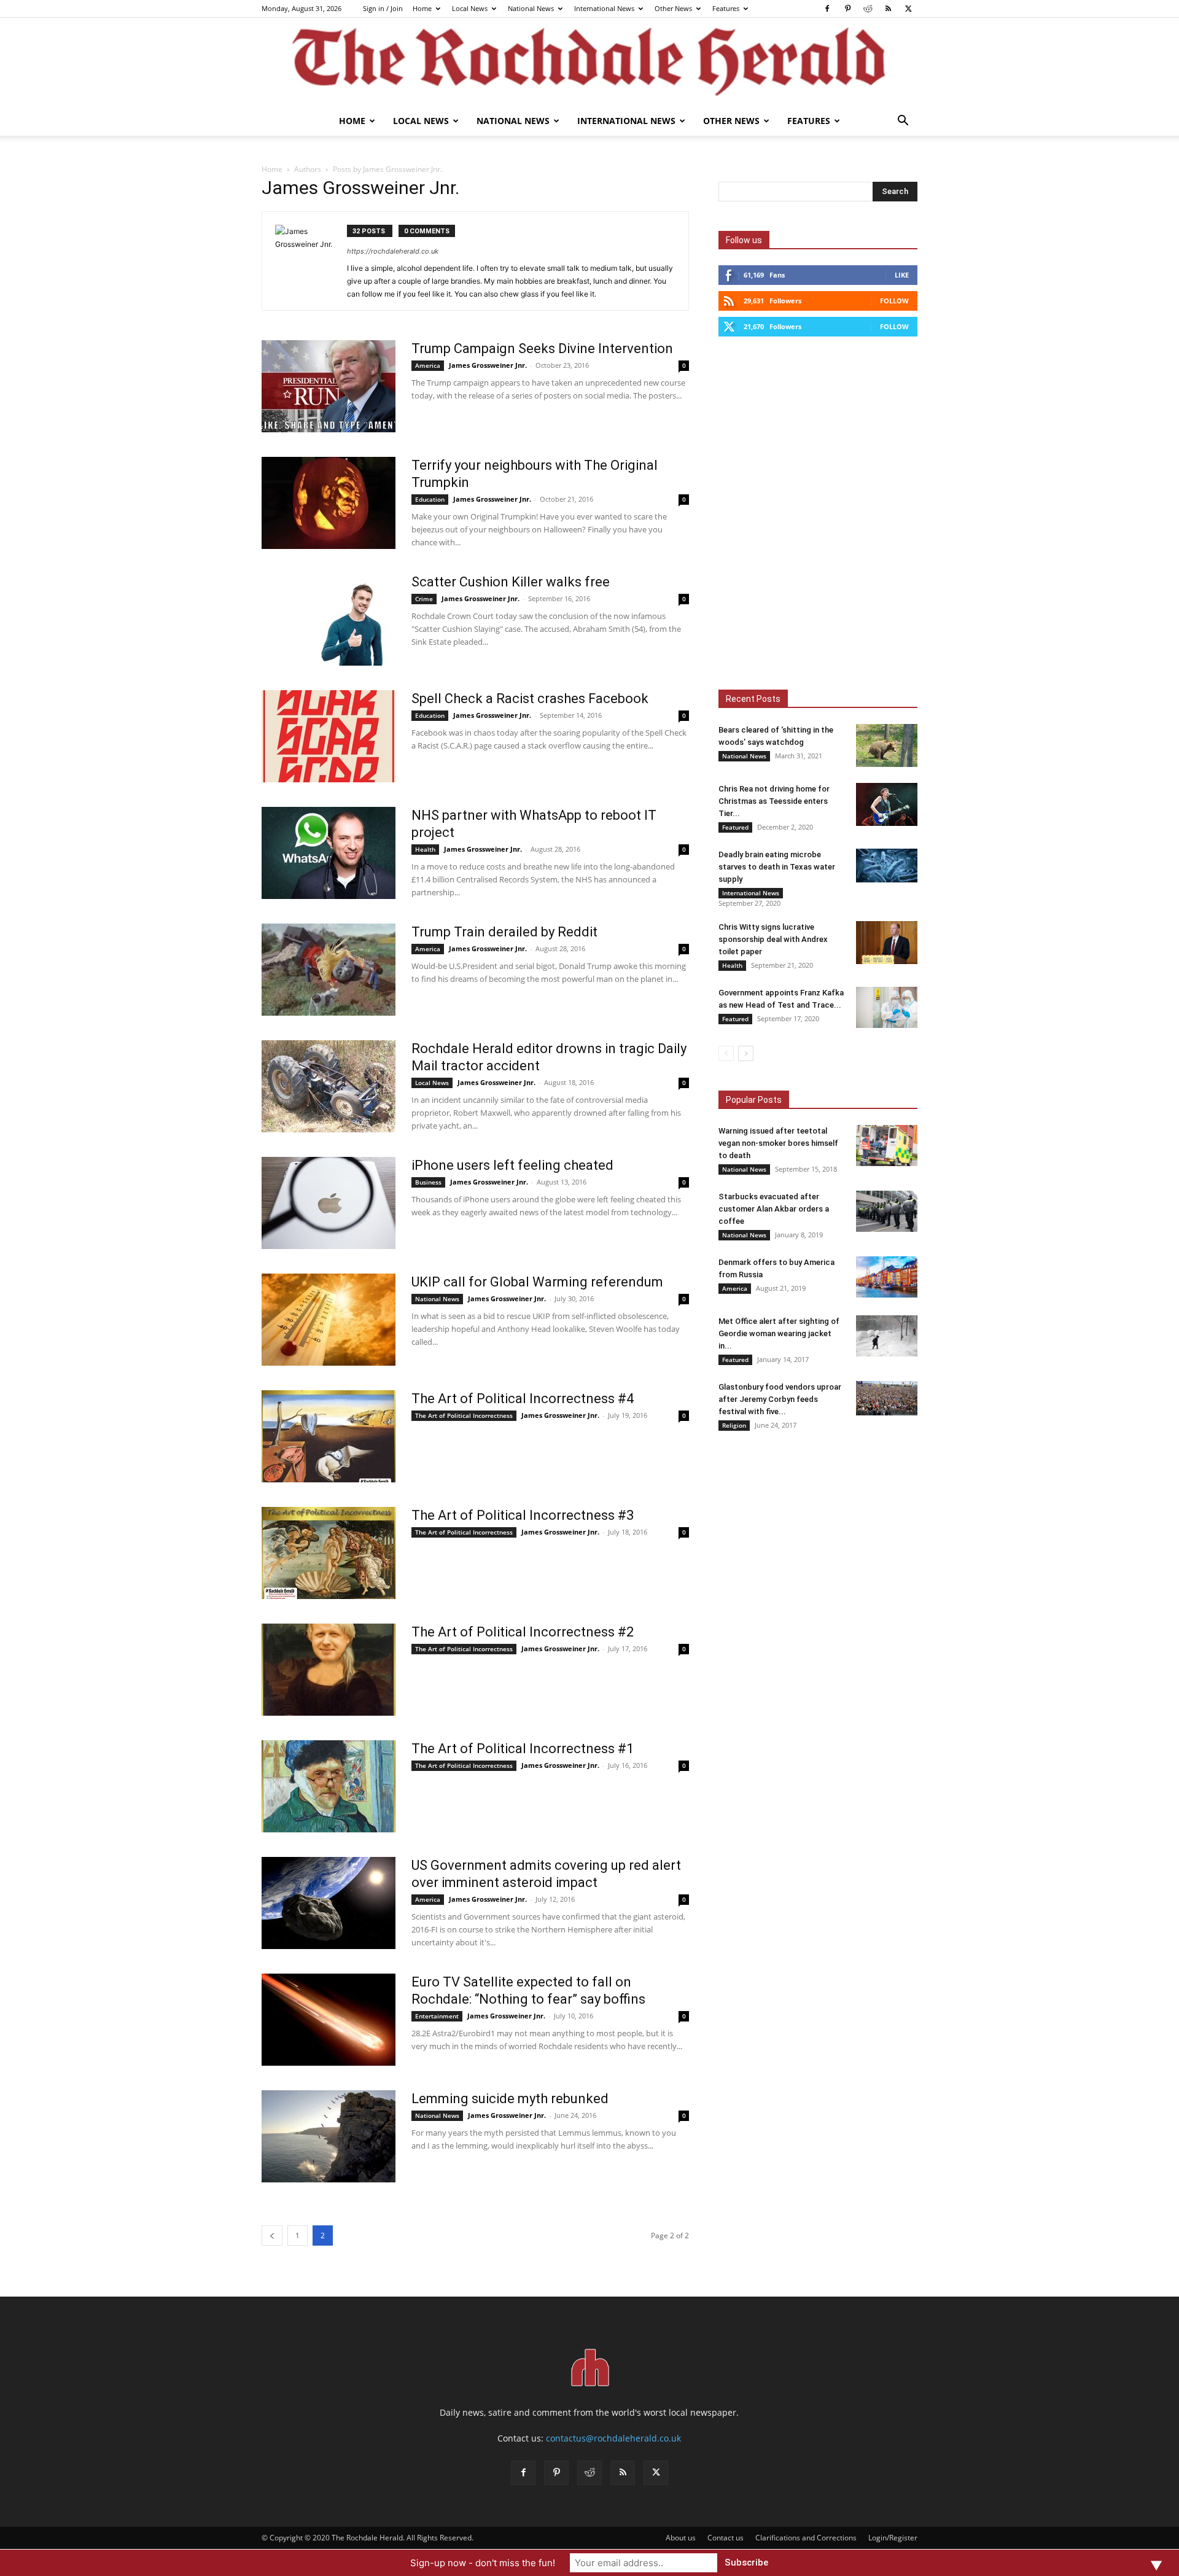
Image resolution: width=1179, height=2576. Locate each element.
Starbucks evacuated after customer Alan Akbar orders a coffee (774, 1209)
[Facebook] (827, 9)
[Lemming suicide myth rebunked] (329, 2136)
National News (531, 8)
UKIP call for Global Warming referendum (537, 1282)
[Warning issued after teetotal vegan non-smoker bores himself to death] (887, 1146)
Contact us (726, 2538)
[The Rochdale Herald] (589, 62)
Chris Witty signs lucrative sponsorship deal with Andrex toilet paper (773, 939)
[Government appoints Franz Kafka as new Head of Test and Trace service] (887, 1007)
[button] (903, 122)
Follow (894, 301)
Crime (424, 599)
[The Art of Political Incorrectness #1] (329, 1786)
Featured (735, 827)
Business (428, 1182)
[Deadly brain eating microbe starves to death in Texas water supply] (887, 866)
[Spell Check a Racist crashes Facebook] (329, 736)
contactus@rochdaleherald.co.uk (613, 2438)
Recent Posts (753, 699)
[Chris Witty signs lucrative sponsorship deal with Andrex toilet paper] (887, 943)
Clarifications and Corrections (806, 2538)
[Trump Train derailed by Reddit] (329, 970)
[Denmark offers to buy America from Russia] (887, 1277)
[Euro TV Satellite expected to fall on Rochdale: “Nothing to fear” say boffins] (329, 2020)
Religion (734, 1425)
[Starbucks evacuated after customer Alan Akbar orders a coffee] (887, 1211)
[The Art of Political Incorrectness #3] (329, 1553)
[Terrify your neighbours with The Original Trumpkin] (329, 503)
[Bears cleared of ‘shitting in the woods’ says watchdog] (887, 745)
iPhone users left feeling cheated (512, 1165)
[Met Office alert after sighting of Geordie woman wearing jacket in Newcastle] (887, 1336)
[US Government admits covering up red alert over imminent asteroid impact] (329, 1903)
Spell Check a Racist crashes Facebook (530, 698)
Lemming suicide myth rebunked (510, 2099)
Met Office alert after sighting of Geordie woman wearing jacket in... (779, 1333)
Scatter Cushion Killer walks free (511, 582)
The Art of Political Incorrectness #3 (523, 1515)
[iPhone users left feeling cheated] (329, 1203)
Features (726, 8)
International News (604, 8)
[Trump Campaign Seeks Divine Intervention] (329, 386)
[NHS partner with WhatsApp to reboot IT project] (329, 853)
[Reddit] (868, 9)
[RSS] (888, 9)
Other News (673, 8)
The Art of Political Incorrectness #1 (523, 1749)
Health (425, 849)
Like (902, 275)
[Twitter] (908, 9)
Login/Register (893, 2538)
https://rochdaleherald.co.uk (393, 251)
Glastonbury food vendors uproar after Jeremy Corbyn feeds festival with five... (780, 1399)
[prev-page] (272, 2236)
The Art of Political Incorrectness (464, 1415)
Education (430, 499)
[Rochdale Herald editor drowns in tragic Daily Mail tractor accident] (329, 1086)
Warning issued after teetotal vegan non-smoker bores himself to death (778, 1143)
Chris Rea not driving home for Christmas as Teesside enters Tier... (774, 801)
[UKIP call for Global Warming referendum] (329, 1320)
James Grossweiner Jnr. (488, 365)
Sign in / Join (383, 8)
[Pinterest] (847, 9)
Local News (470, 8)
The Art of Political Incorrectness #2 (523, 1632)
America (428, 365)
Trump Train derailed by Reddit (504, 932)
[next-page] (746, 1053)
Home (422, 8)
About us (681, 2538)
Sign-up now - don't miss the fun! (483, 2563)
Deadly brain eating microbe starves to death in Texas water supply (777, 867)
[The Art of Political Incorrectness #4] (329, 1436)
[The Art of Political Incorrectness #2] (329, 1670)
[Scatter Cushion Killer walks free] (329, 620)
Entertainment (437, 2016)
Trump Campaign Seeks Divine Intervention (542, 348)
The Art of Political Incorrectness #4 (523, 1399)
